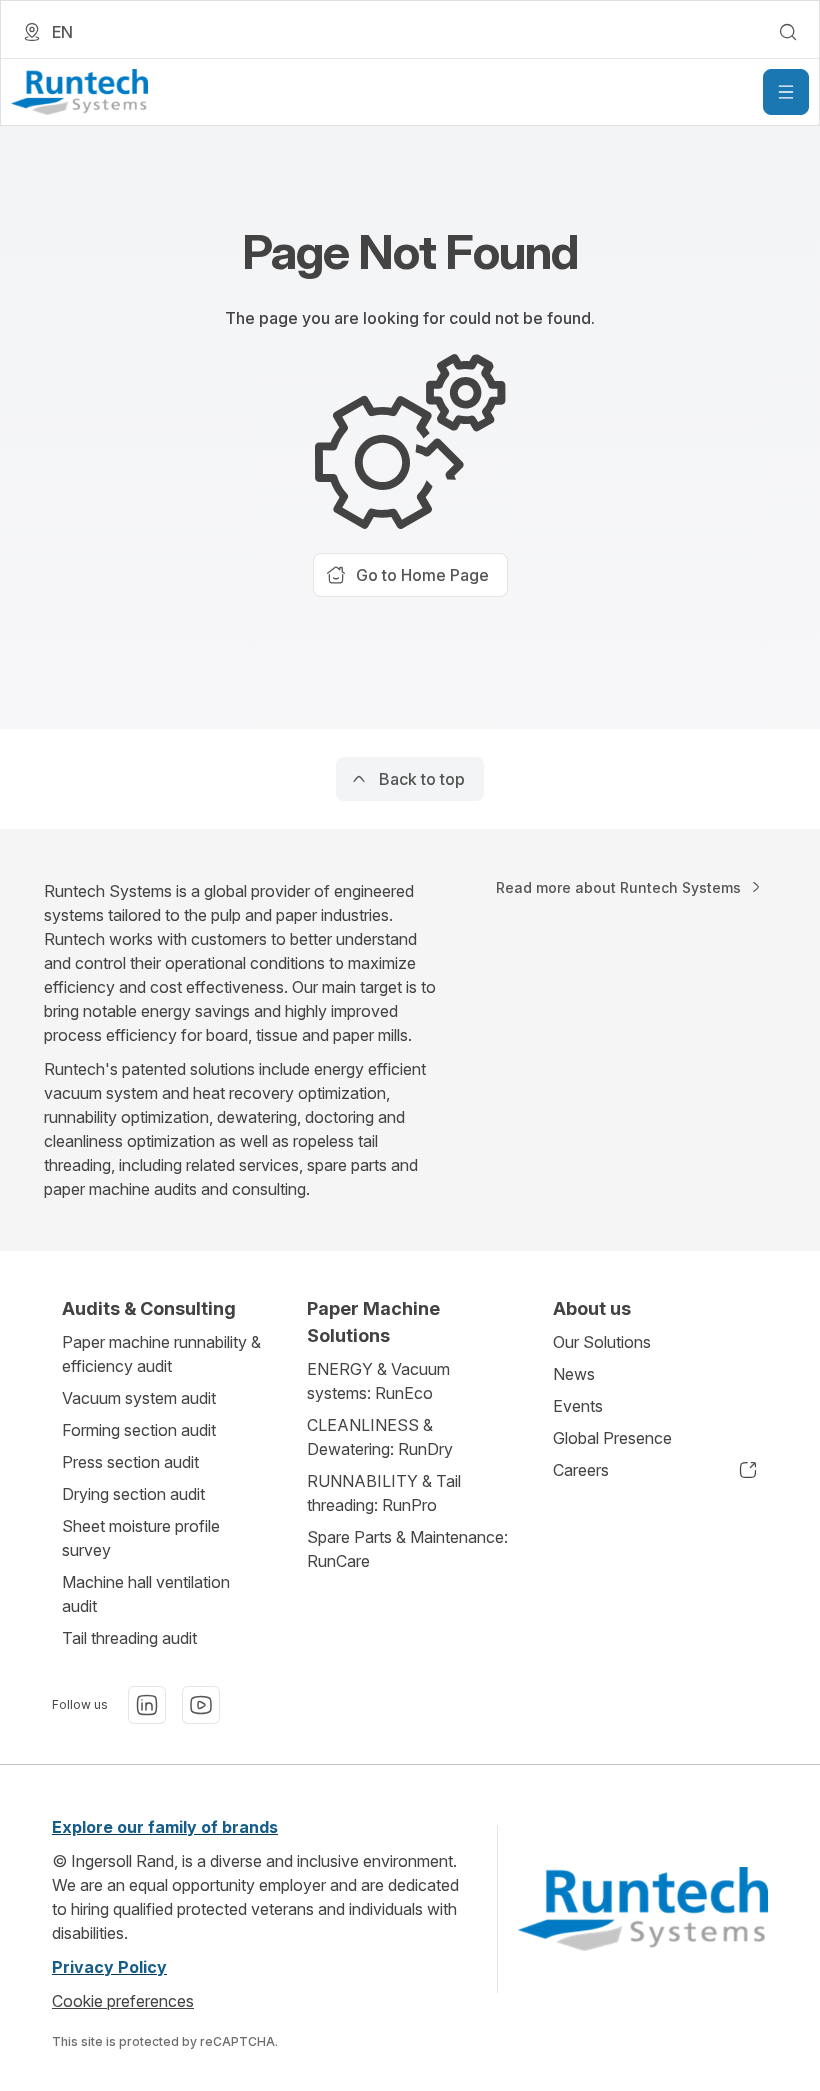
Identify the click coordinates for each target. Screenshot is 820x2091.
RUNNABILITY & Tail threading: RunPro (384, 1493)
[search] (788, 32)
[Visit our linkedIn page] (147, 1705)
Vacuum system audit (139, 1398)
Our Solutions (602, 1342)
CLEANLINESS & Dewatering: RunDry (380, 1437)
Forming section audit (139, 1430)
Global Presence (612, 1438)
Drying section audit (133, 1494)
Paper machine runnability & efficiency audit (161, 1354)
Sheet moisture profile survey (141, 1538)
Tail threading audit (129, 1638)
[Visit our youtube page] (201, 1705)
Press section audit (130, 1462)
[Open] (786, 92)
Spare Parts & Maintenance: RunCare (407, 1549)
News (574, 1374)
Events (578, 1406)
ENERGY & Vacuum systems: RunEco (378, 1381)
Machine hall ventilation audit (146, 1594)
